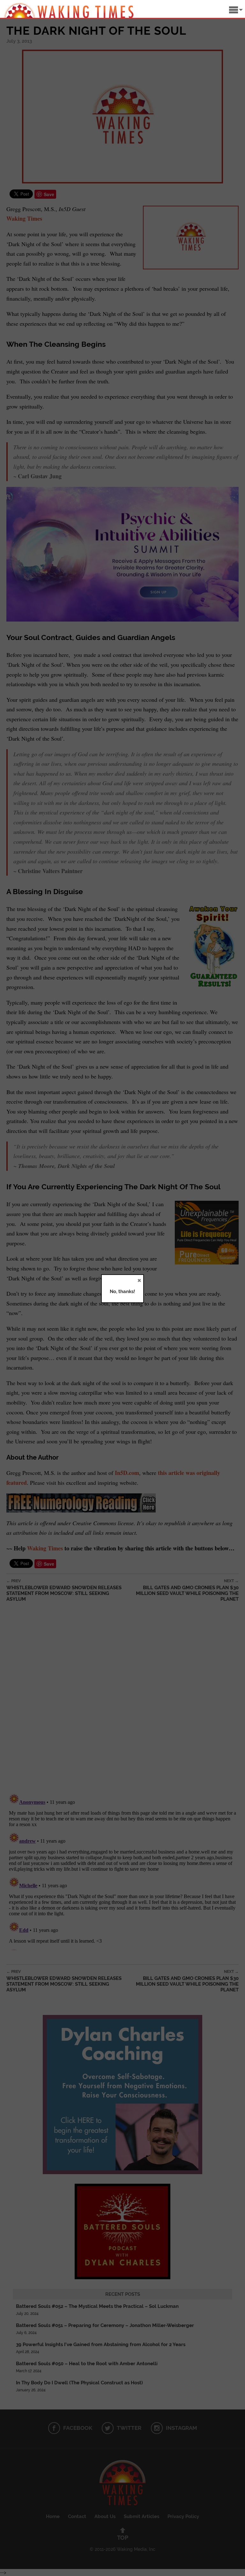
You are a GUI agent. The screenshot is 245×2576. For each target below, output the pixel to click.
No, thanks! (122, 1292)
